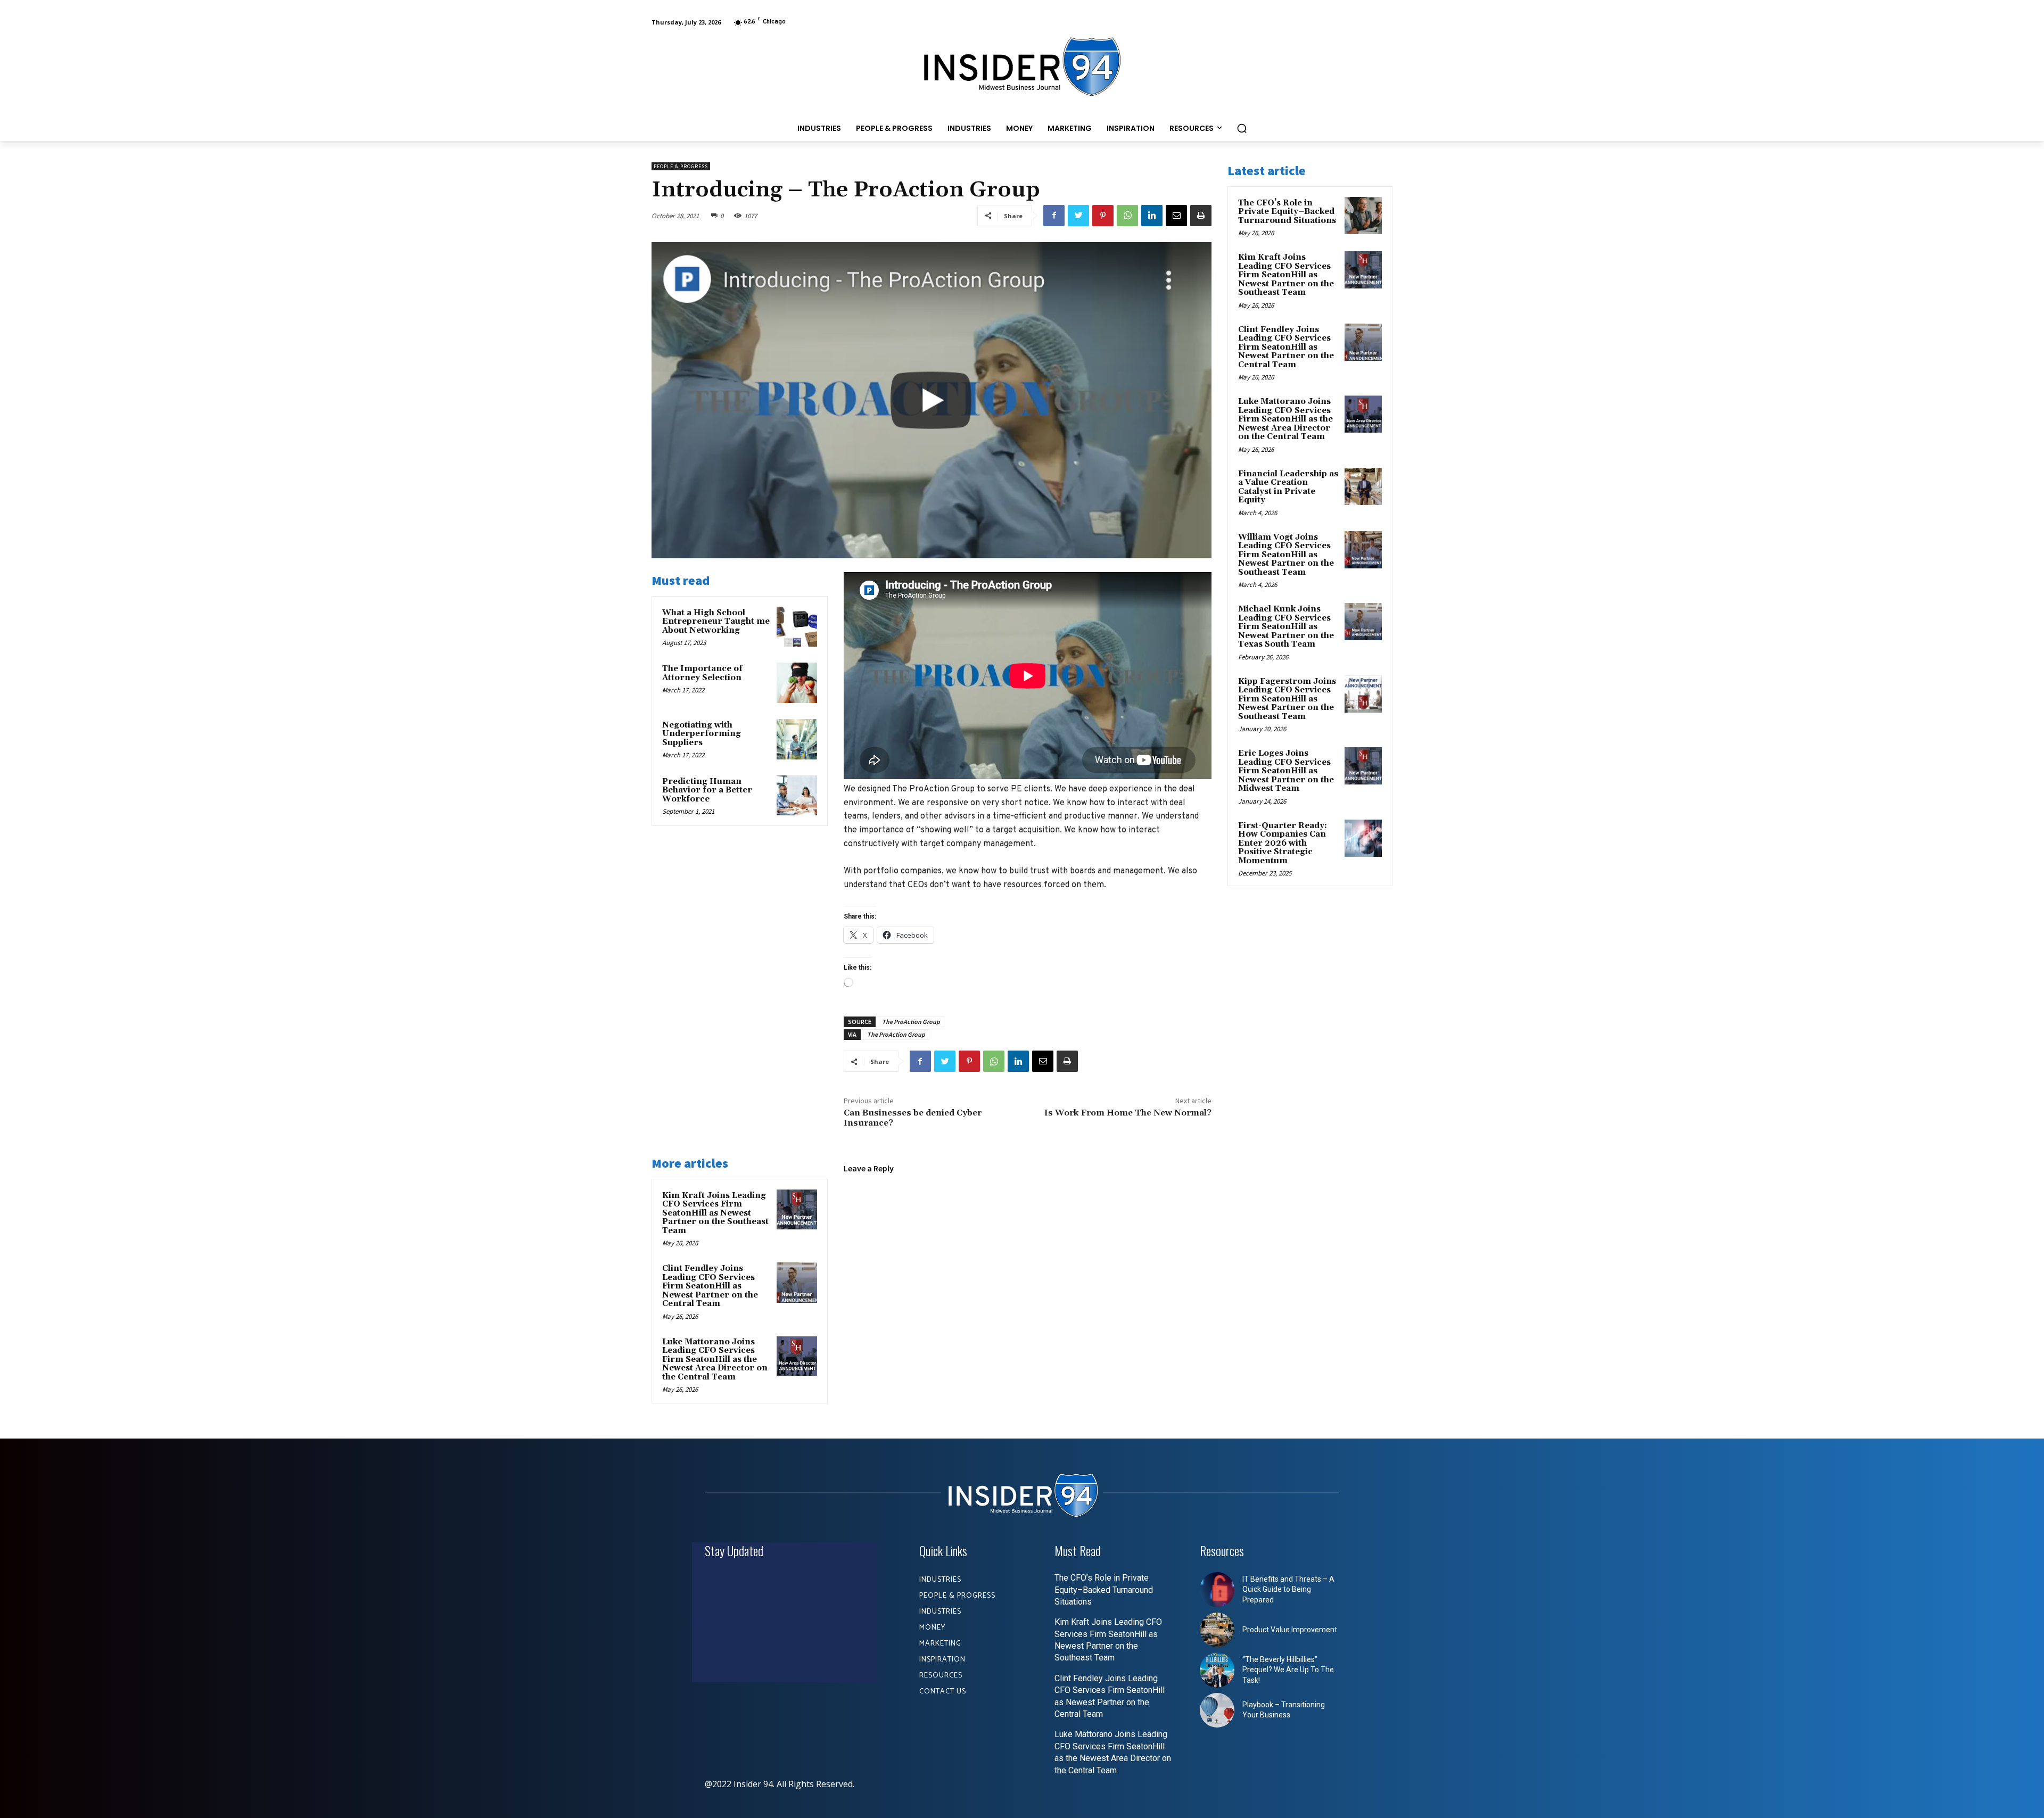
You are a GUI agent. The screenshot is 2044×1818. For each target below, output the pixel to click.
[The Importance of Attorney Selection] (797, 683)
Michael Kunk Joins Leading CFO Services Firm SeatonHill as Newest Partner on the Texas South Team (1286, 627)
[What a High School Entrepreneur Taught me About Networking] (797, 627)
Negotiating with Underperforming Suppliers (702, 734)
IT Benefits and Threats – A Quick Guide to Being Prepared (1288, 1589)
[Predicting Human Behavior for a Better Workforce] (797, 796)
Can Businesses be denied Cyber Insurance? (913, 1118)
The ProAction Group (911, 1022)
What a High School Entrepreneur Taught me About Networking (716, 622)
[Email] (1176, 216)
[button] (1242, 128)
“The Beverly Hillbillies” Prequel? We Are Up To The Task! (1288, 1670)
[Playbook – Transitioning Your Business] (1217, 1710)
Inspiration (942, 1660)
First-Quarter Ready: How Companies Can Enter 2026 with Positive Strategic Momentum (1283, 843)
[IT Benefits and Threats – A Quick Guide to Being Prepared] (1217, 1590)
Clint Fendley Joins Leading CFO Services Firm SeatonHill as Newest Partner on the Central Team (710, 1286)
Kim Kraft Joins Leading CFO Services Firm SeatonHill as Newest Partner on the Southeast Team (715, 1213)
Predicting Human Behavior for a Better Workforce (707, 790)
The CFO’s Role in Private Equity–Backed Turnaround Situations (1287, 212)
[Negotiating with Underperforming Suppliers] (797, 739)
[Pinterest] (1103, 216)
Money (932, 1628)
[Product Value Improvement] (1217, 1630)
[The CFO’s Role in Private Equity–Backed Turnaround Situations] (1363, 216)
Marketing (940, 1644)
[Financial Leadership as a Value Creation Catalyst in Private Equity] (1363, 486)
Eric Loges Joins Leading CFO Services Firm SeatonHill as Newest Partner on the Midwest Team (1286, 771)
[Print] (1201, 216)
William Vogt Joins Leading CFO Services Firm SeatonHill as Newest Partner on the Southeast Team (1286, 555)
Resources (941, 1676)
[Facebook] (1054, 216)
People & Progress (681, 166)
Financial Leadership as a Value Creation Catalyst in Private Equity (1288, 487)
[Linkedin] (1152, 216)
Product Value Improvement (1290, 1630)
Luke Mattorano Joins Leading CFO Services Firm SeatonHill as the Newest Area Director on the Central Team (715, 1360)
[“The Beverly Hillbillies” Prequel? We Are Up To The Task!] (1217, 1670)
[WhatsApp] (1127, 216)
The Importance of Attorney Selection (702, 673)
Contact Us (943, 1692)
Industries (940, 1580)
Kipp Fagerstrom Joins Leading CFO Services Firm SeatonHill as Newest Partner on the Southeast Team (1287, 699)
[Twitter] (1078, 216)
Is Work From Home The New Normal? (1128, 1113)
